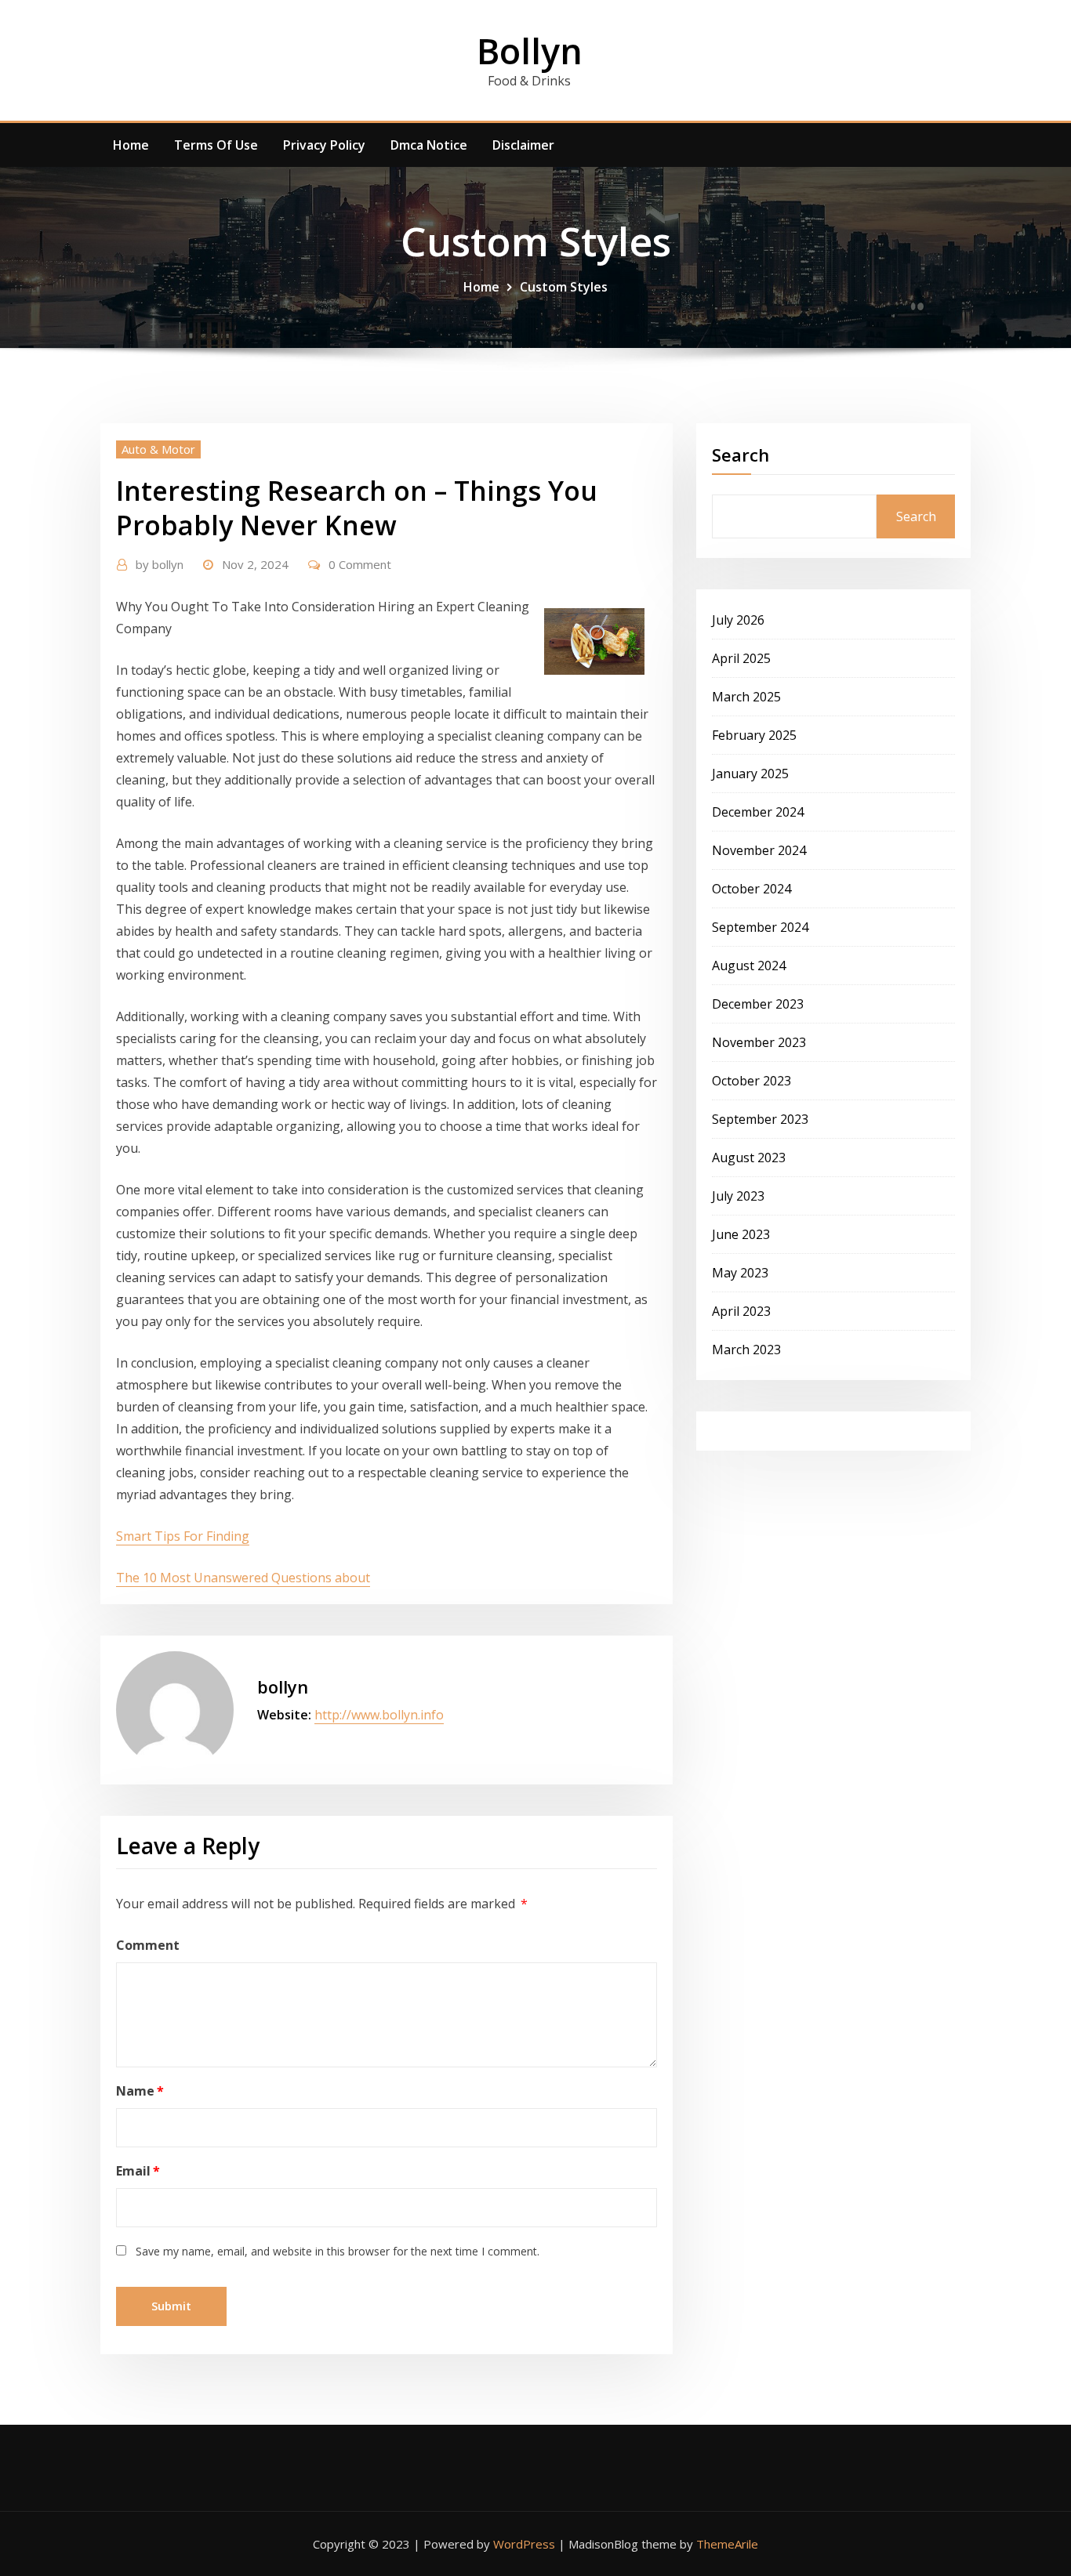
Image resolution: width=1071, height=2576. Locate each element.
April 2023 (741, 1311)
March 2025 (746, 697)
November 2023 (759, 1042)
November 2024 (759, 850)
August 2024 (749, 966)
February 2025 (754, 735)
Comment (148, 1945)
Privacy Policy (324, 145)
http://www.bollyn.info (379, 1715)
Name (140, 2091)
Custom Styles (564, 287)
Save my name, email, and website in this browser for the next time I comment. (338, 2251)
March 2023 (746, 1350)
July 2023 (738, 1196)
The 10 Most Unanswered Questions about (243, 1578)
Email (138, 2171)
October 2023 (752, 1081)
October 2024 (752, 889)
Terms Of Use (216, 145)
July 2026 (738, 620)
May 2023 (740, 1273)
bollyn (160, 564)
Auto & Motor (158, 449)
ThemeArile (727, 2544)
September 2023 (760, 1119)
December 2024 (758, 812)
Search (741, 455)
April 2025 (741, 658)
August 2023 (749, 1158)
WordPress (524, 2544)
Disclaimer (523, 145)
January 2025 (750, 774)
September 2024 (760, 927)
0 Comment (360, 564)
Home (131, 145)
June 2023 (741, 1234)
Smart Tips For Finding (183, 1536)
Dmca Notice (429, 145)
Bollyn (530, 51)
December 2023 (758, 1004)
